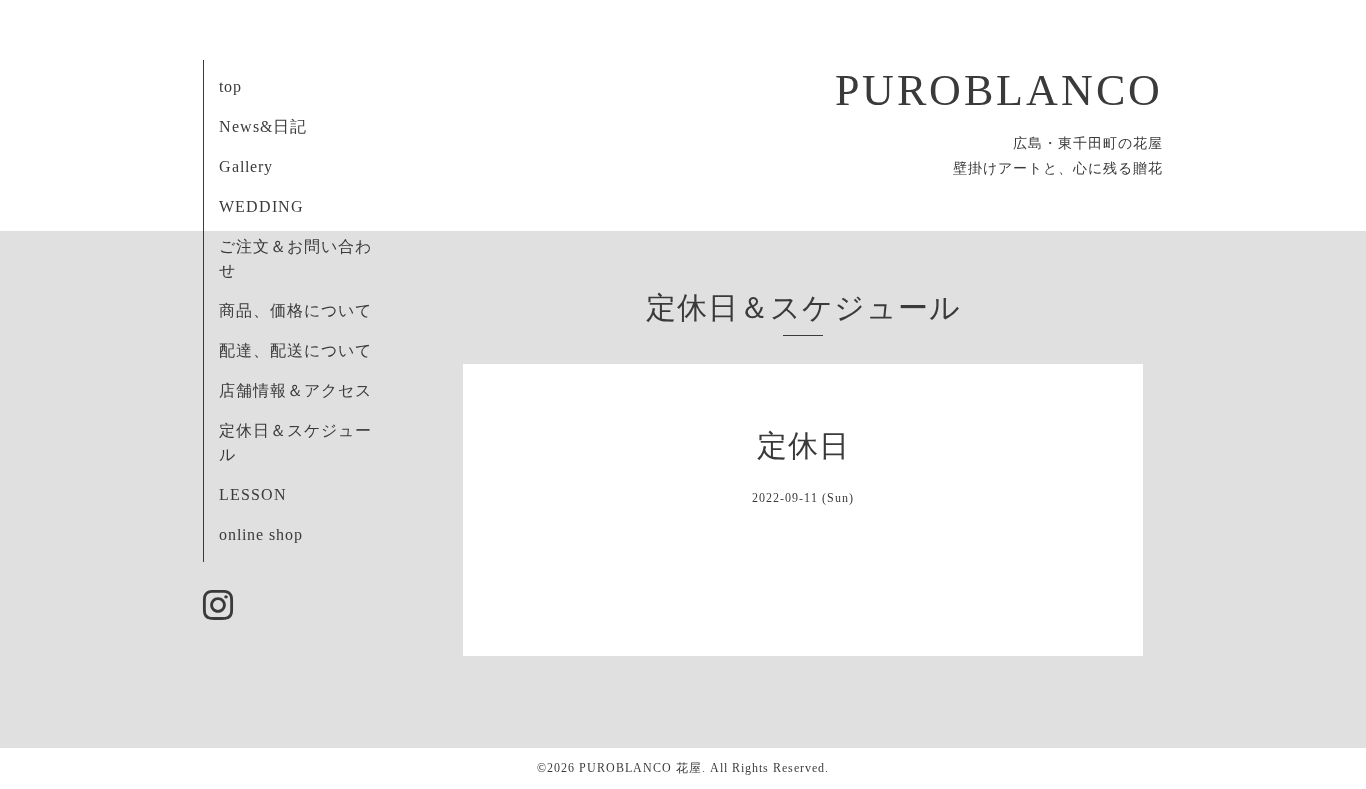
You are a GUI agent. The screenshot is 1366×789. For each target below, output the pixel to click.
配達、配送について (295, 350)
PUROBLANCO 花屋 (640, 768)
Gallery (246, 166)
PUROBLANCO (999, 90)
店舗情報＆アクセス (295, 390)
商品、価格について (295, 310)
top (230, 86)
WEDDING (261, 206)
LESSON (253, 494)
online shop (261, 534)
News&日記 (263, 126)
